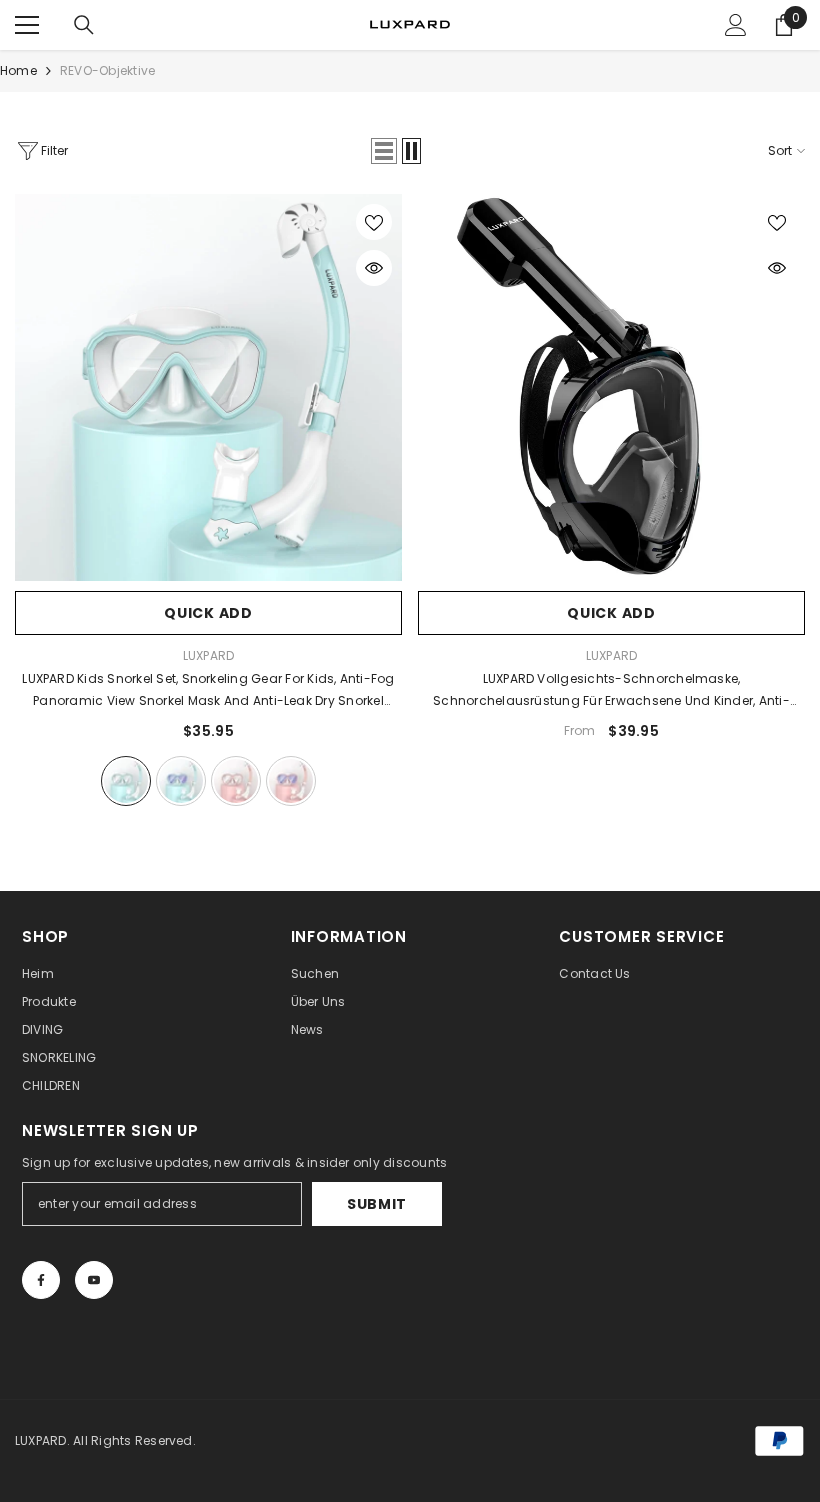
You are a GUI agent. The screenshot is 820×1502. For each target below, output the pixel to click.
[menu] (27, 25)
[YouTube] (94, 1280)
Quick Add (208, 613)
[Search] (84, 25)
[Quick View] (374, 268)
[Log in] (736, 25)
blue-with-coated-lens (181, 781)
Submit (377, 1204)
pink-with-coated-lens (291, 781)
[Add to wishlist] (374, 222)
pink (236, 781)
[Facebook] (41, 1280)
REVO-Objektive (107, 70)
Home (18, 70)
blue (126, 781)
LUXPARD (209, 655)
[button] (384, 151)
